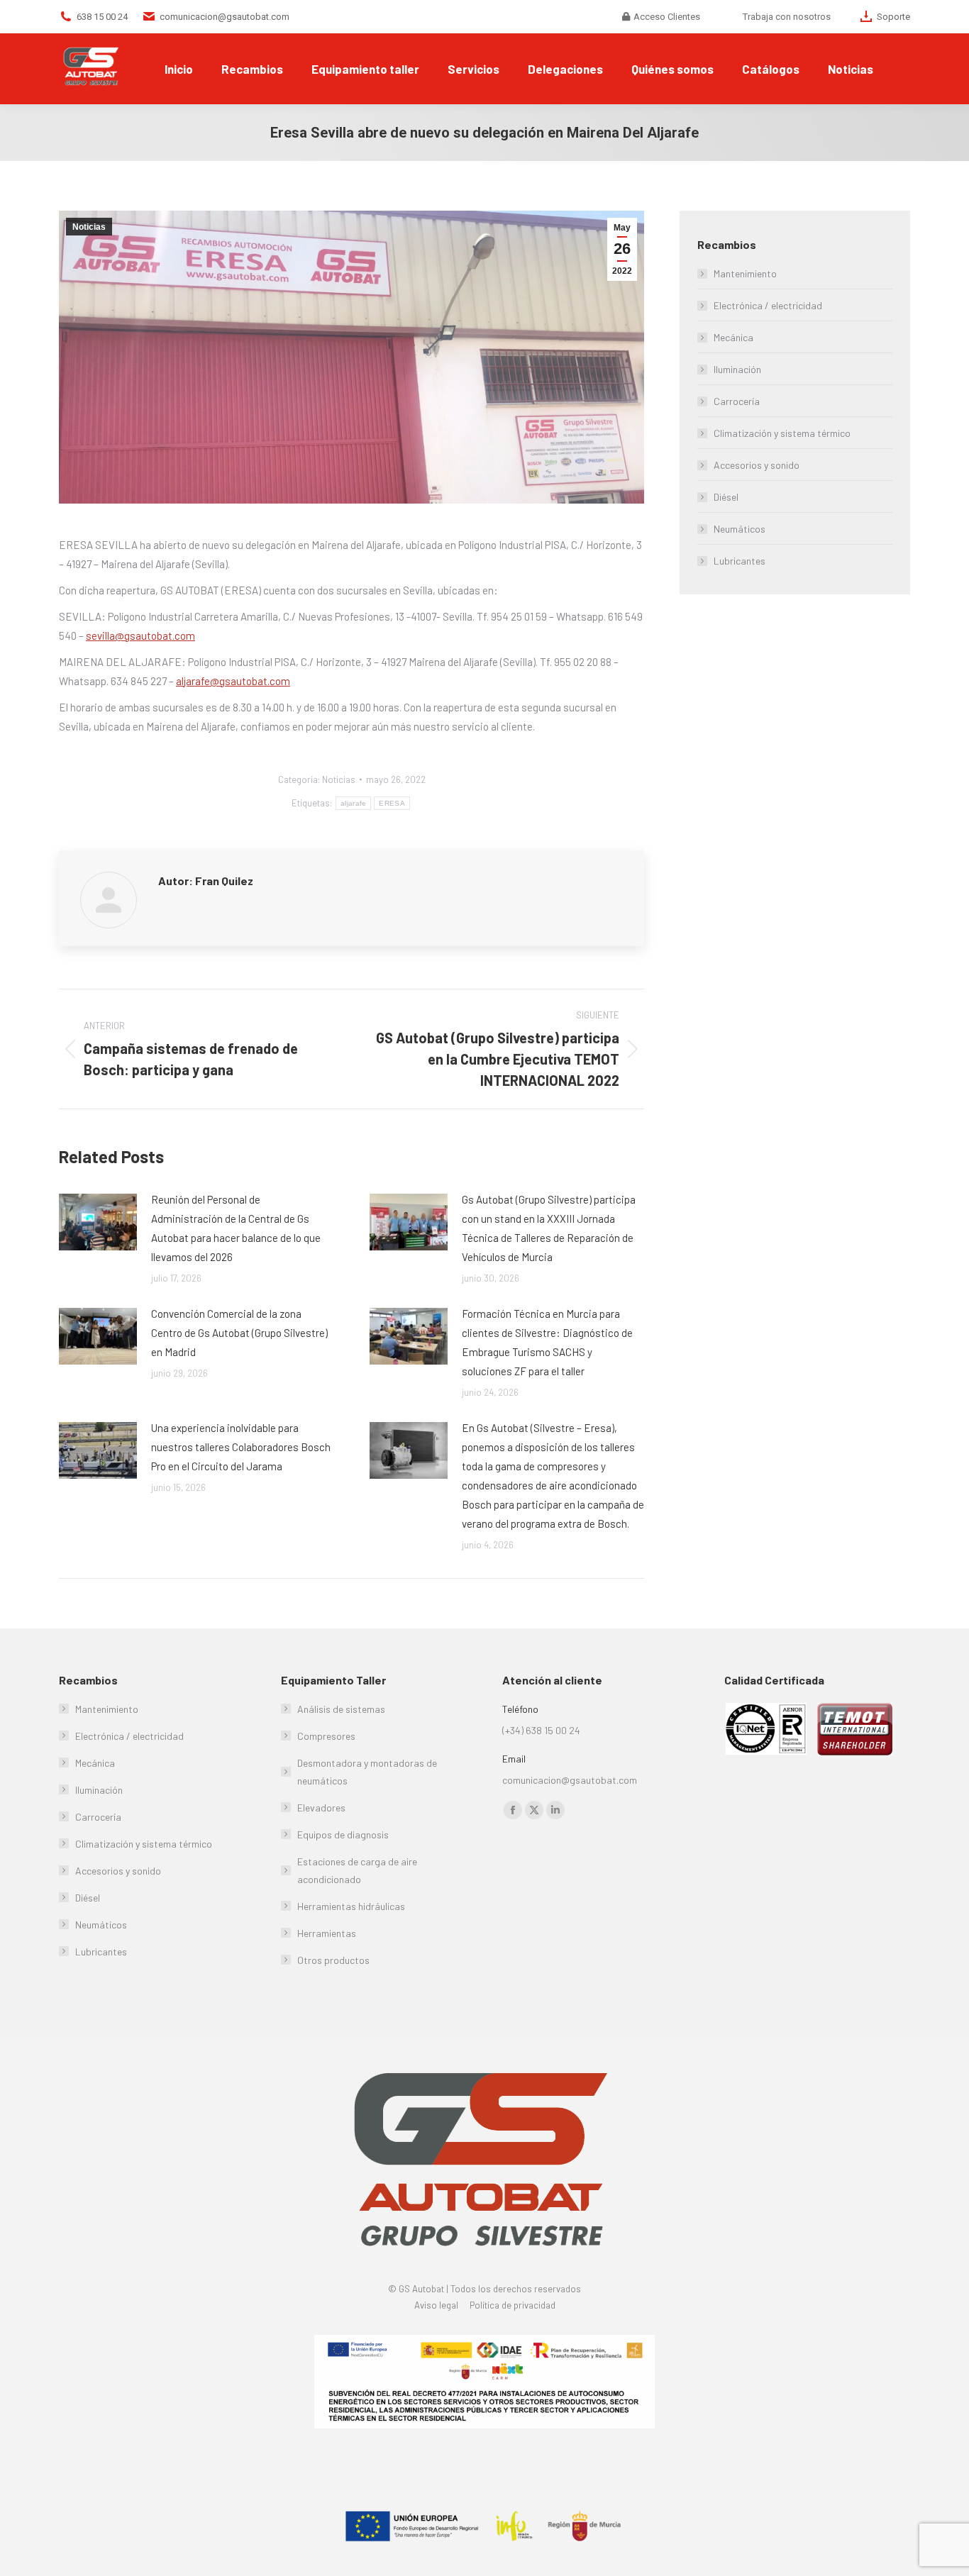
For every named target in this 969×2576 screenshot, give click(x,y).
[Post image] (98, 1222)
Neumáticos (740, 529)
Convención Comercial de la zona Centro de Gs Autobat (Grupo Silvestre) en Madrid (239, 1333)
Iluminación (737, 369)
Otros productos (333, 1960)
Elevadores (321, 1808)
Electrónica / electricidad (768, 305)
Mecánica (733, 337)
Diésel (726, 497)
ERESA (392, 803)
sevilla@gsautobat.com (140, 635)
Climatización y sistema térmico (782, 433)
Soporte (893, 17)
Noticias (89, 227)
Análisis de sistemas (341, 1709)
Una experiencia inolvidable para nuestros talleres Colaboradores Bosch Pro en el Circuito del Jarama (241, 1447)
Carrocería (737, 401)
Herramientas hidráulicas (351, 1906)
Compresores (326, 1736)
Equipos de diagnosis (343, 1834)
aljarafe (353, 803)
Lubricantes (740, 561)
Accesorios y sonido (757, 465)
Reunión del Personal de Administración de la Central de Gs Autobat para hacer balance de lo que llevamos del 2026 (236, 1228)
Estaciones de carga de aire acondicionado (357, 1870)
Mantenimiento (745, 273)
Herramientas (327, 1933)
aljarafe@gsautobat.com (233, 681)
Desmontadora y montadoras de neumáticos (367, 1772)
